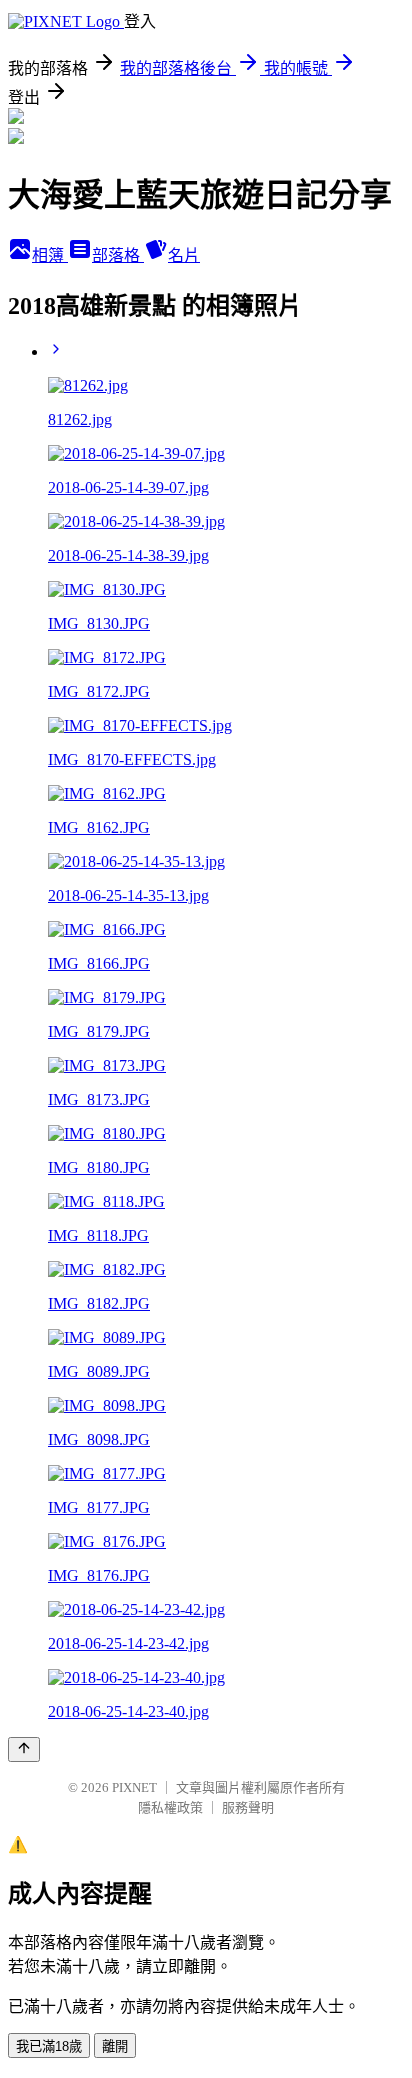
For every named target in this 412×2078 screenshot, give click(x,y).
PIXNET (134, 1787)
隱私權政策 (170, 1807)
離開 (115, 2046)
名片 (184, 255)
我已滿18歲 (49, 2046)
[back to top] (24, 1749)
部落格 (118, 255)
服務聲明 (248, 1807)
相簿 (50, 255)
